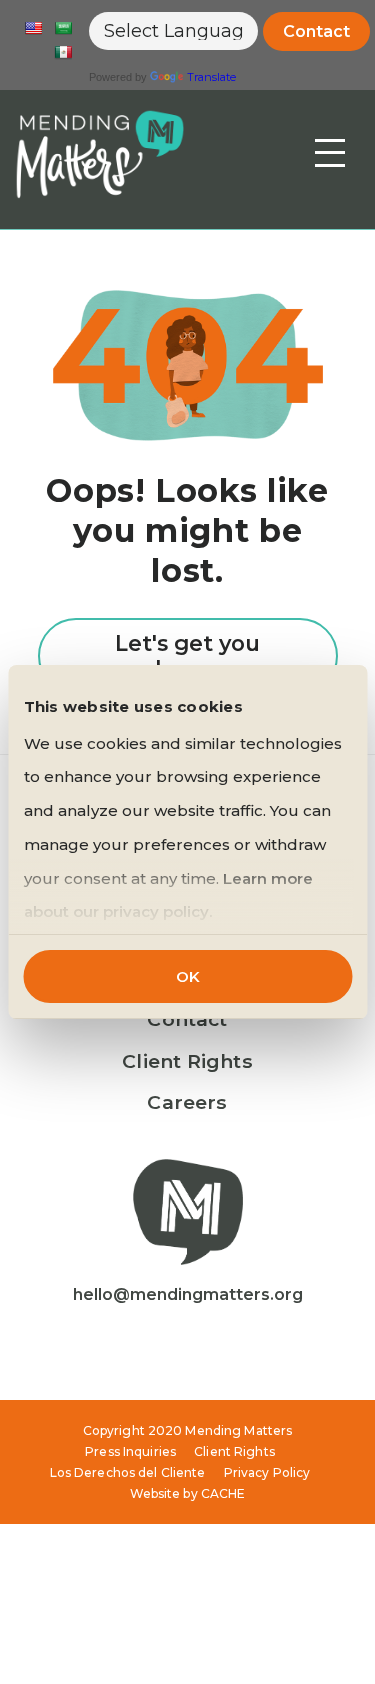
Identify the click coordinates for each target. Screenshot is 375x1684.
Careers (187, 1102)
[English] (33, 28)
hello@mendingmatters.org (188, 1294)
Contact (316, 31)
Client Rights (187, 1061)
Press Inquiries (130, 1451)
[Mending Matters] (100, 154)
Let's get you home (187, 656)
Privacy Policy (267, 1472)
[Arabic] (63, 28)
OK (188, 976)
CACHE (223, 1493)
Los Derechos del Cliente (128, 1472)
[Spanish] (63, 52)
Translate (211, 77)
